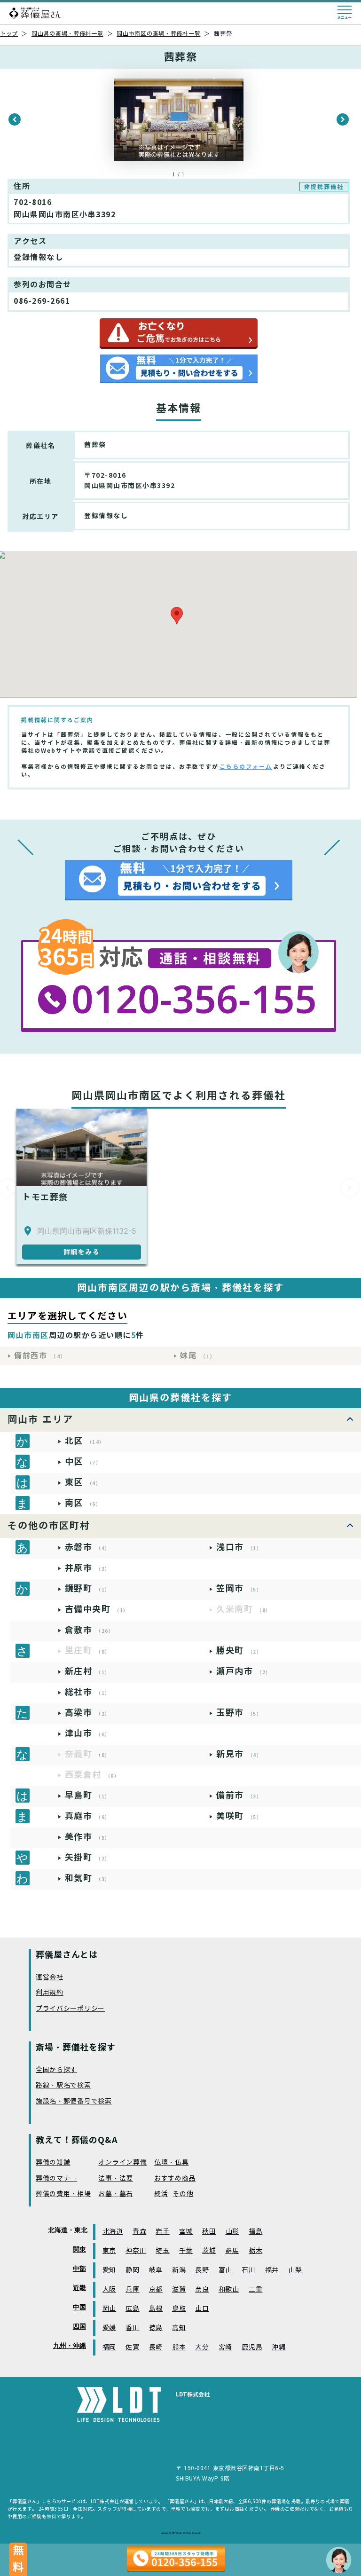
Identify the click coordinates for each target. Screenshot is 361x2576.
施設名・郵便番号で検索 (74, 2101)
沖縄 (279, 2347)
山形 (232, 2232)
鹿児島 (252, 2347)
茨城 (209, 2251)
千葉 (186, 2251)
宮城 (186, 2232)
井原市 (88, 1568)
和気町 (88, 1878)
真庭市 (88, 1816)
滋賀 (179, 2289)
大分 (202, 2347)
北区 (85, 1441)
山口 (202, 2309)
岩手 (162, 2232)
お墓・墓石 (116, 2194)
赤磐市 (88, 1547)
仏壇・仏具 (172, 2162)
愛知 (109, 2270)
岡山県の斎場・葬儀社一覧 (67, 34)
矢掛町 (88, 1857)
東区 (83, 1482)
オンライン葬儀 (122, 2162)
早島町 (88, 1795)
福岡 (109, 2347)
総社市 (88, 1692)
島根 (156, 2309)
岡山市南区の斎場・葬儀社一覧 (158, 34)
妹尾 (198, 1356)
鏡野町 (88, 1588)
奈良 (202, 2289)
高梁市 (88, 1713)
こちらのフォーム (246, 767)
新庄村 (88, 1671)
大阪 (109, 2289)
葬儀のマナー (56, 2178)
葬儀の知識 (53, 2162)
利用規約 (50, 1993)
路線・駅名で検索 (63, 2085)
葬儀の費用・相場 (63, 2194)
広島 (132, 2309)
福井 (272, 2270)
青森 (139, 2232)
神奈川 (136, 2251)
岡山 (109, 2309)
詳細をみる (82, 1252)
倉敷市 (90, 1630)
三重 (255, 2289)
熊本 (179, 2347)
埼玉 (162, 2251)
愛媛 (109, 2328)
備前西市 (40, 1356)
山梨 (295, 2270)
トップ (9, 34)
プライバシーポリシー (70, 2009)
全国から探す (56, 2070)
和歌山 (229, 2289)
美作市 (88, 1837)
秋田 (209, 2232)
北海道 (113, 2232)
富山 (225, 2270)
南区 (83, 1503)
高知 (179, 2328)
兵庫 (132, 2289)
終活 (161, 2194)
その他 (183, 2194)
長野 (202, 2270)
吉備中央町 (97, 1609)
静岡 (132, 2270)
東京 (109, 2251)
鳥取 (179, 2309)
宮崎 (225, 2347)
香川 (132, 2328)
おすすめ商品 (175, 2178)
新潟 (179, 2270)
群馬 (232, 2251)
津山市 (88, 1733)
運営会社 (50, 1977)
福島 (255, 2232)
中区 (83, 1461)
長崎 (156, 2347)
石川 (248, 2270)
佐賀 (132, 2347)
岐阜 (156, 2270)
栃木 (255, 2251)
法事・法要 (116, 2178)
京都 (156, 2289)
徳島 (156, 2328)
